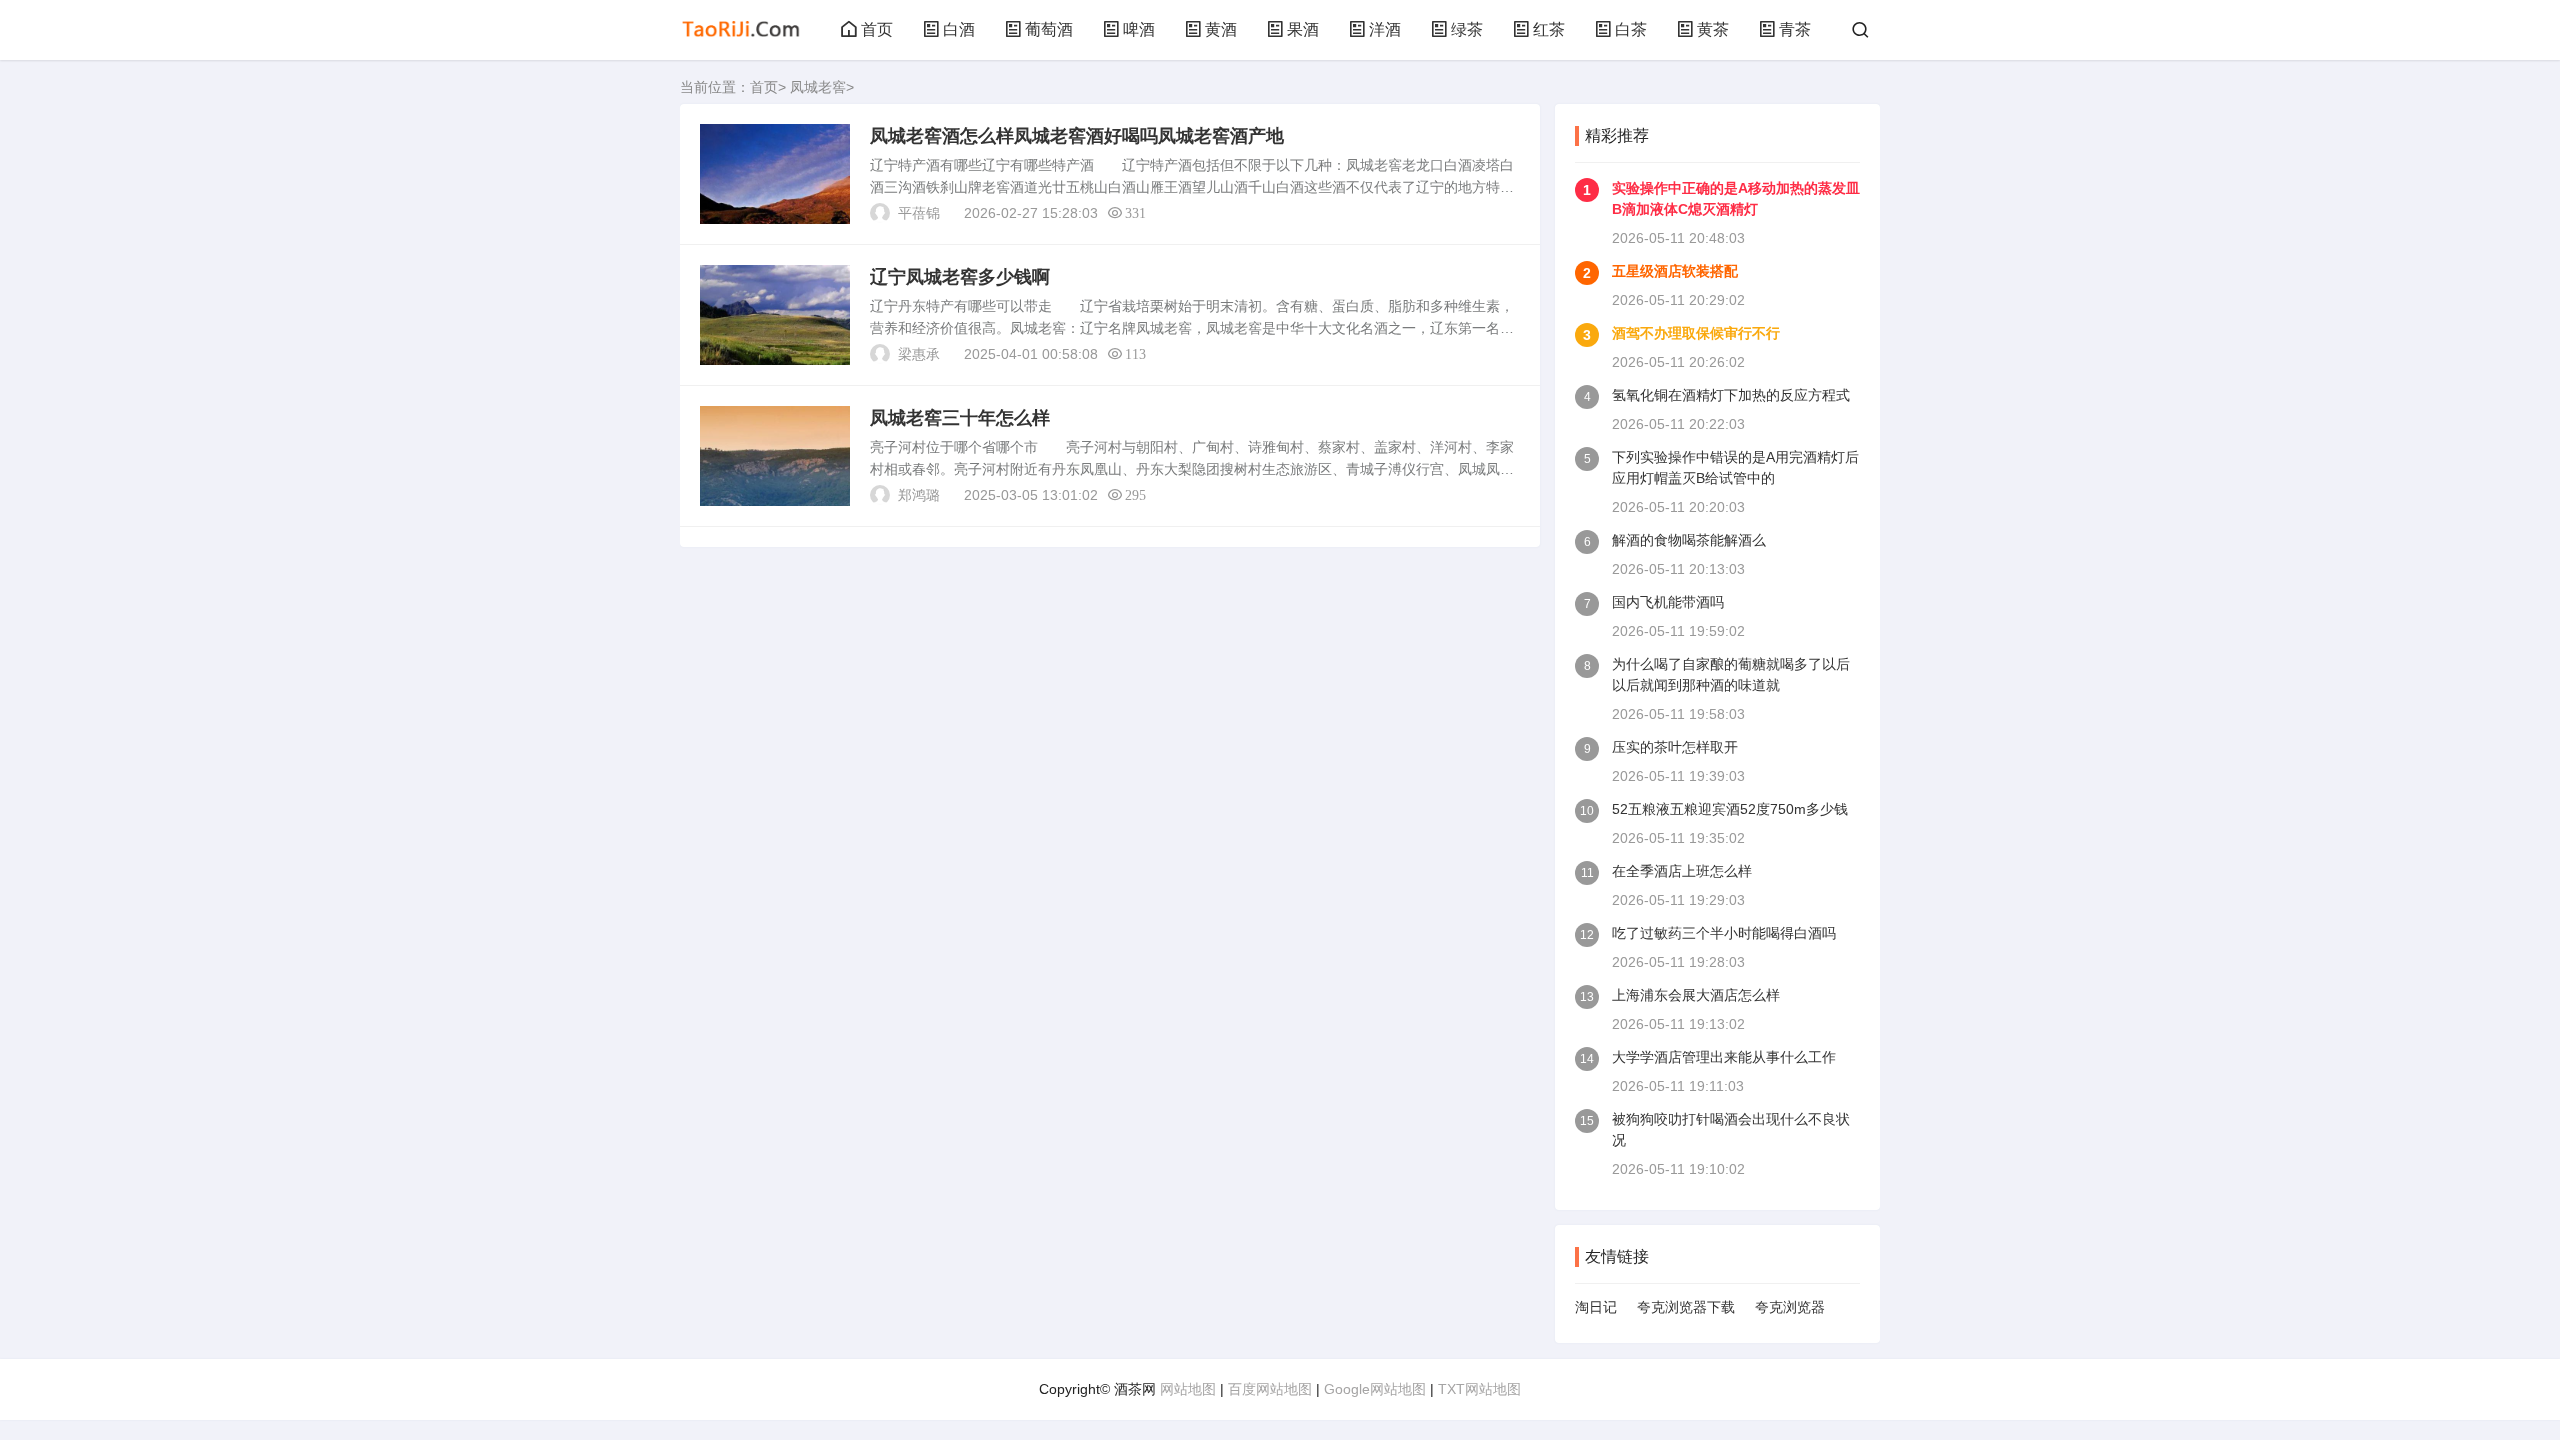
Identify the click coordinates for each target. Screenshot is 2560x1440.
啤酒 (1139, 29)
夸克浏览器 (1790, 1307)
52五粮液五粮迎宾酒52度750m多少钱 (1730, 809)
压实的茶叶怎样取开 (1675, 747)
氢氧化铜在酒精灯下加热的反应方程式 (1731, 395)
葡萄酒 (1049, 29)
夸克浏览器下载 (1686, 1307)
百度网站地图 (1270, 1389)
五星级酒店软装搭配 (1675, 271)
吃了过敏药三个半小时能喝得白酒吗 (1724, 933)
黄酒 (1221, 29)
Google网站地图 (1375, 1389)
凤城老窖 (818, 87)
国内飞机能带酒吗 (1668, 602)
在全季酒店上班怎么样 (1682, 871)
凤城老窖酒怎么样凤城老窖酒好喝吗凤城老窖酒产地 (1077, 136)
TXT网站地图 (1479, 1389)
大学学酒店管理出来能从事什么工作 (1724, 1057)
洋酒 (1385, 29)
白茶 (1631, 29)
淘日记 (1596, 1307)
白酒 (959, 29)
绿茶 (1467, 29)
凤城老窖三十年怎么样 (960, 418)
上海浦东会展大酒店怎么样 (1696, 995)
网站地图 (1188, 1389)
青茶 (1795, 29)
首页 (877, 29)
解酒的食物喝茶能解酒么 (1689, 540)
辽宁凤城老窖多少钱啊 (960, 277)
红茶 (1549, 29)
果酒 (1303, 29)
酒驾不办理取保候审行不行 (1696, 333)
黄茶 (1713, 29)
